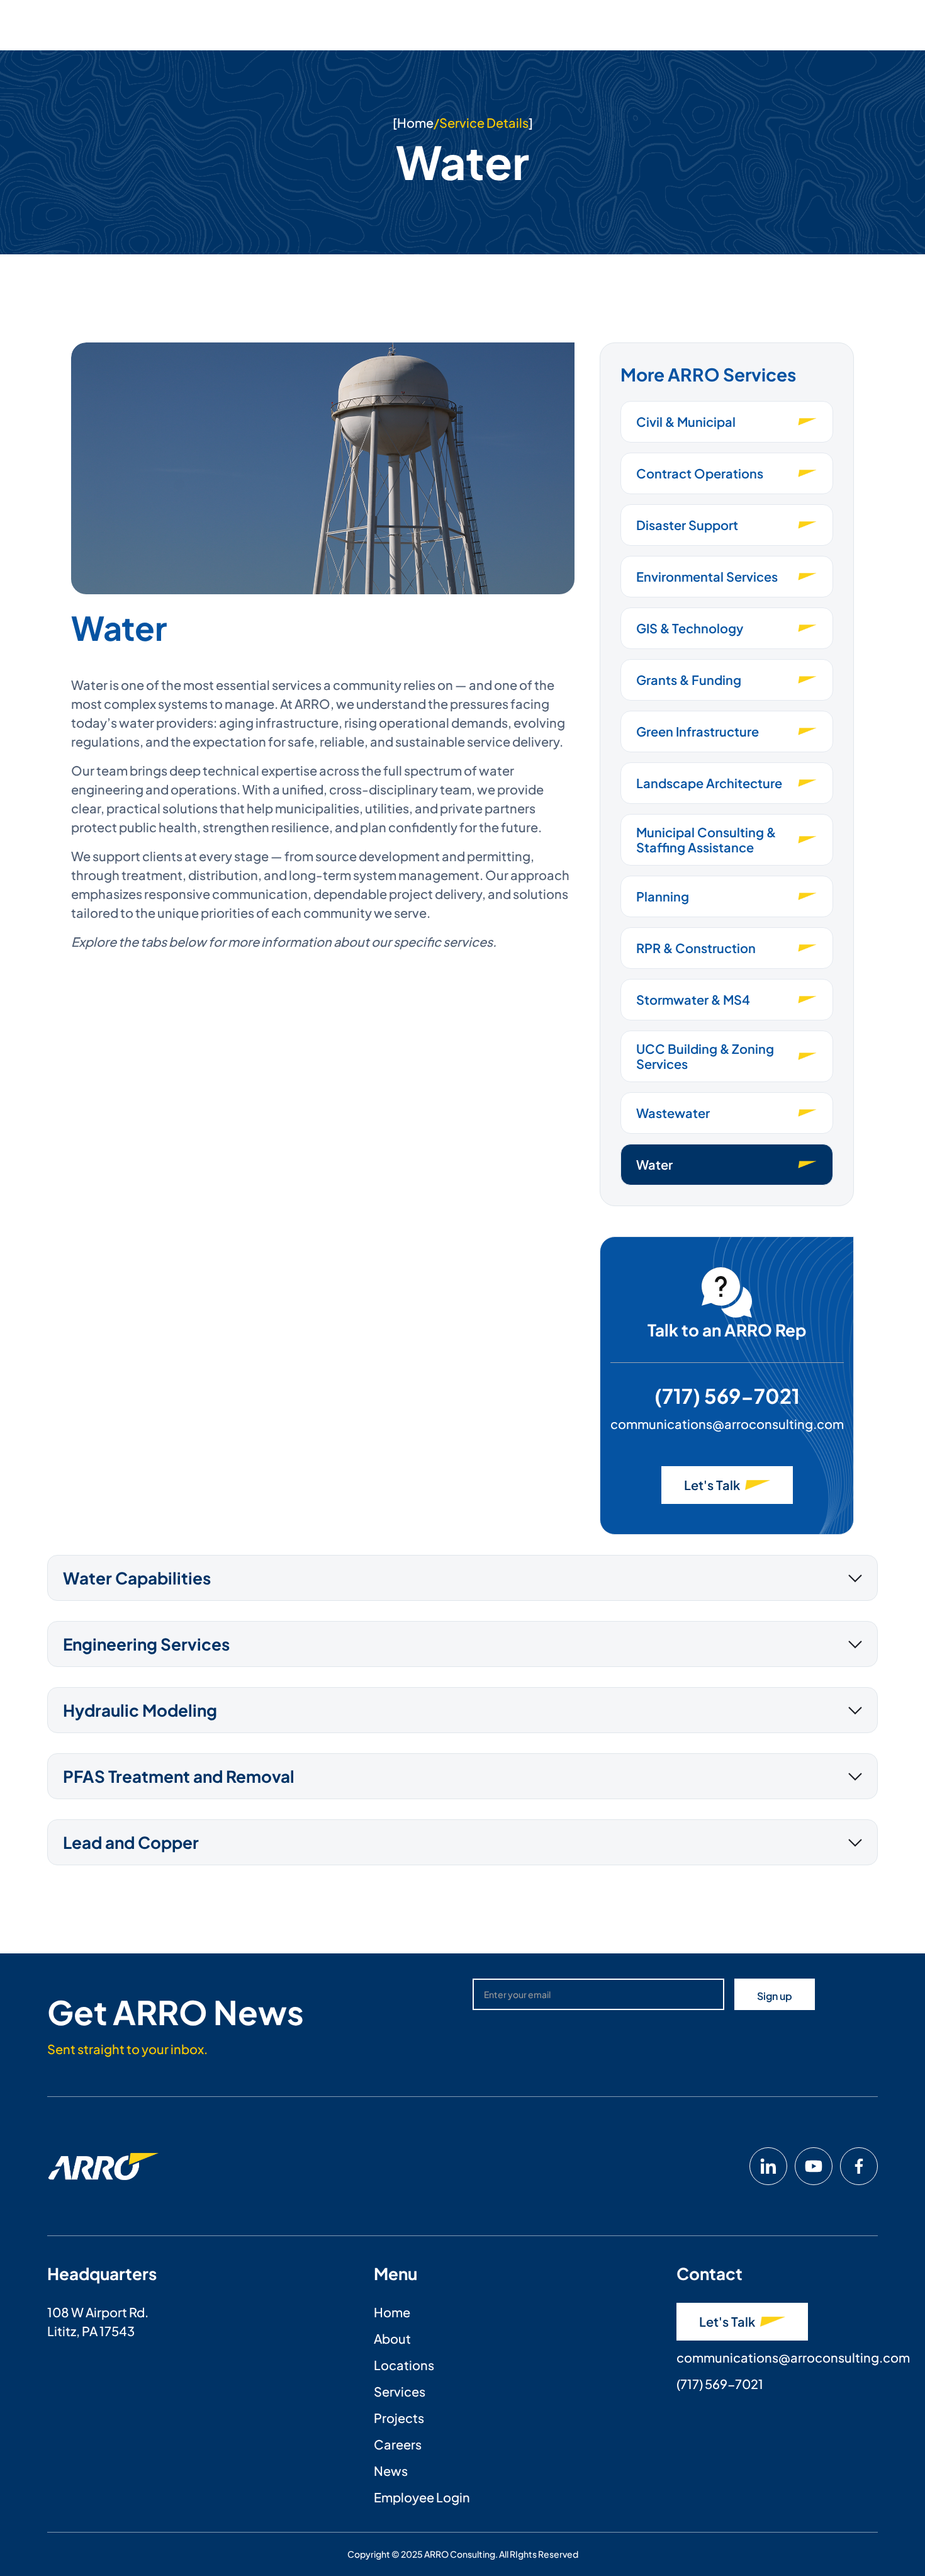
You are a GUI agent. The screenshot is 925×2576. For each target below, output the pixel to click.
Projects (399, 2418)
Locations (404, 2365)
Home (415, 122)
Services (400, 2391)
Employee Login (422, 2497)
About (392, 2338)
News (391, 2471)
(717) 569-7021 (727, 1396)
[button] (462, 1578)
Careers (398, 2444)
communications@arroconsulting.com (727, 1424)
